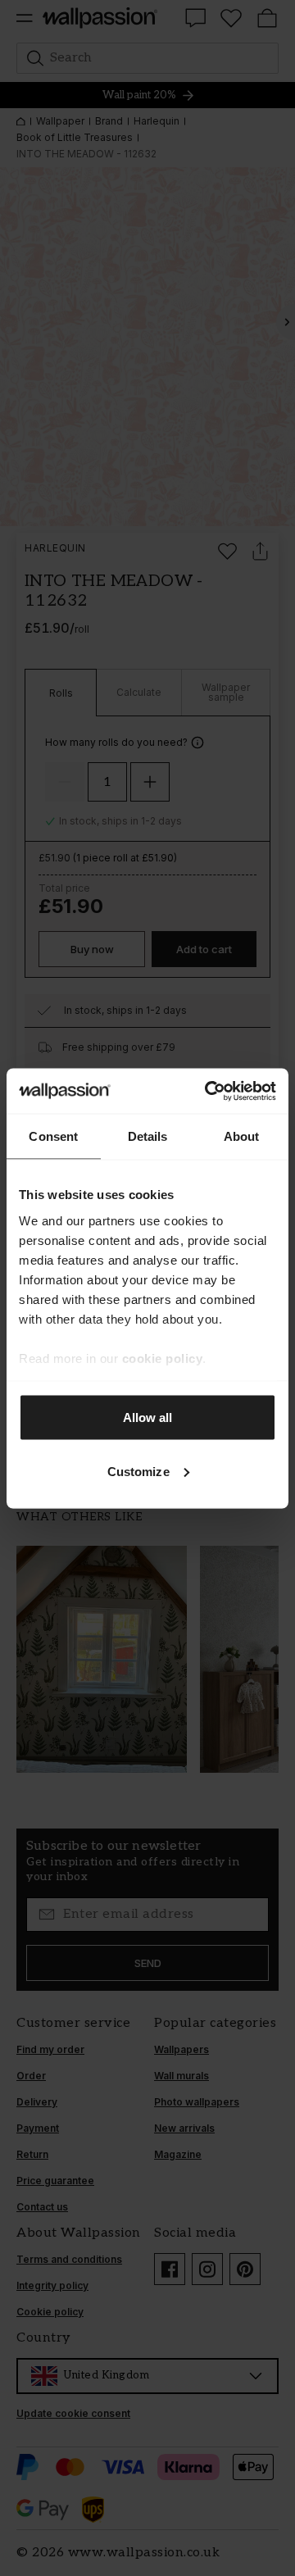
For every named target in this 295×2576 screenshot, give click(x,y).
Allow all (148, 1417)
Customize (138, 1471)
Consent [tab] (53, 1136)
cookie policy (163, 1358)
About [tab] (242, 1136)
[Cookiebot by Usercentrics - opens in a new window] (208, 1091)
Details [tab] (148, 1136)
